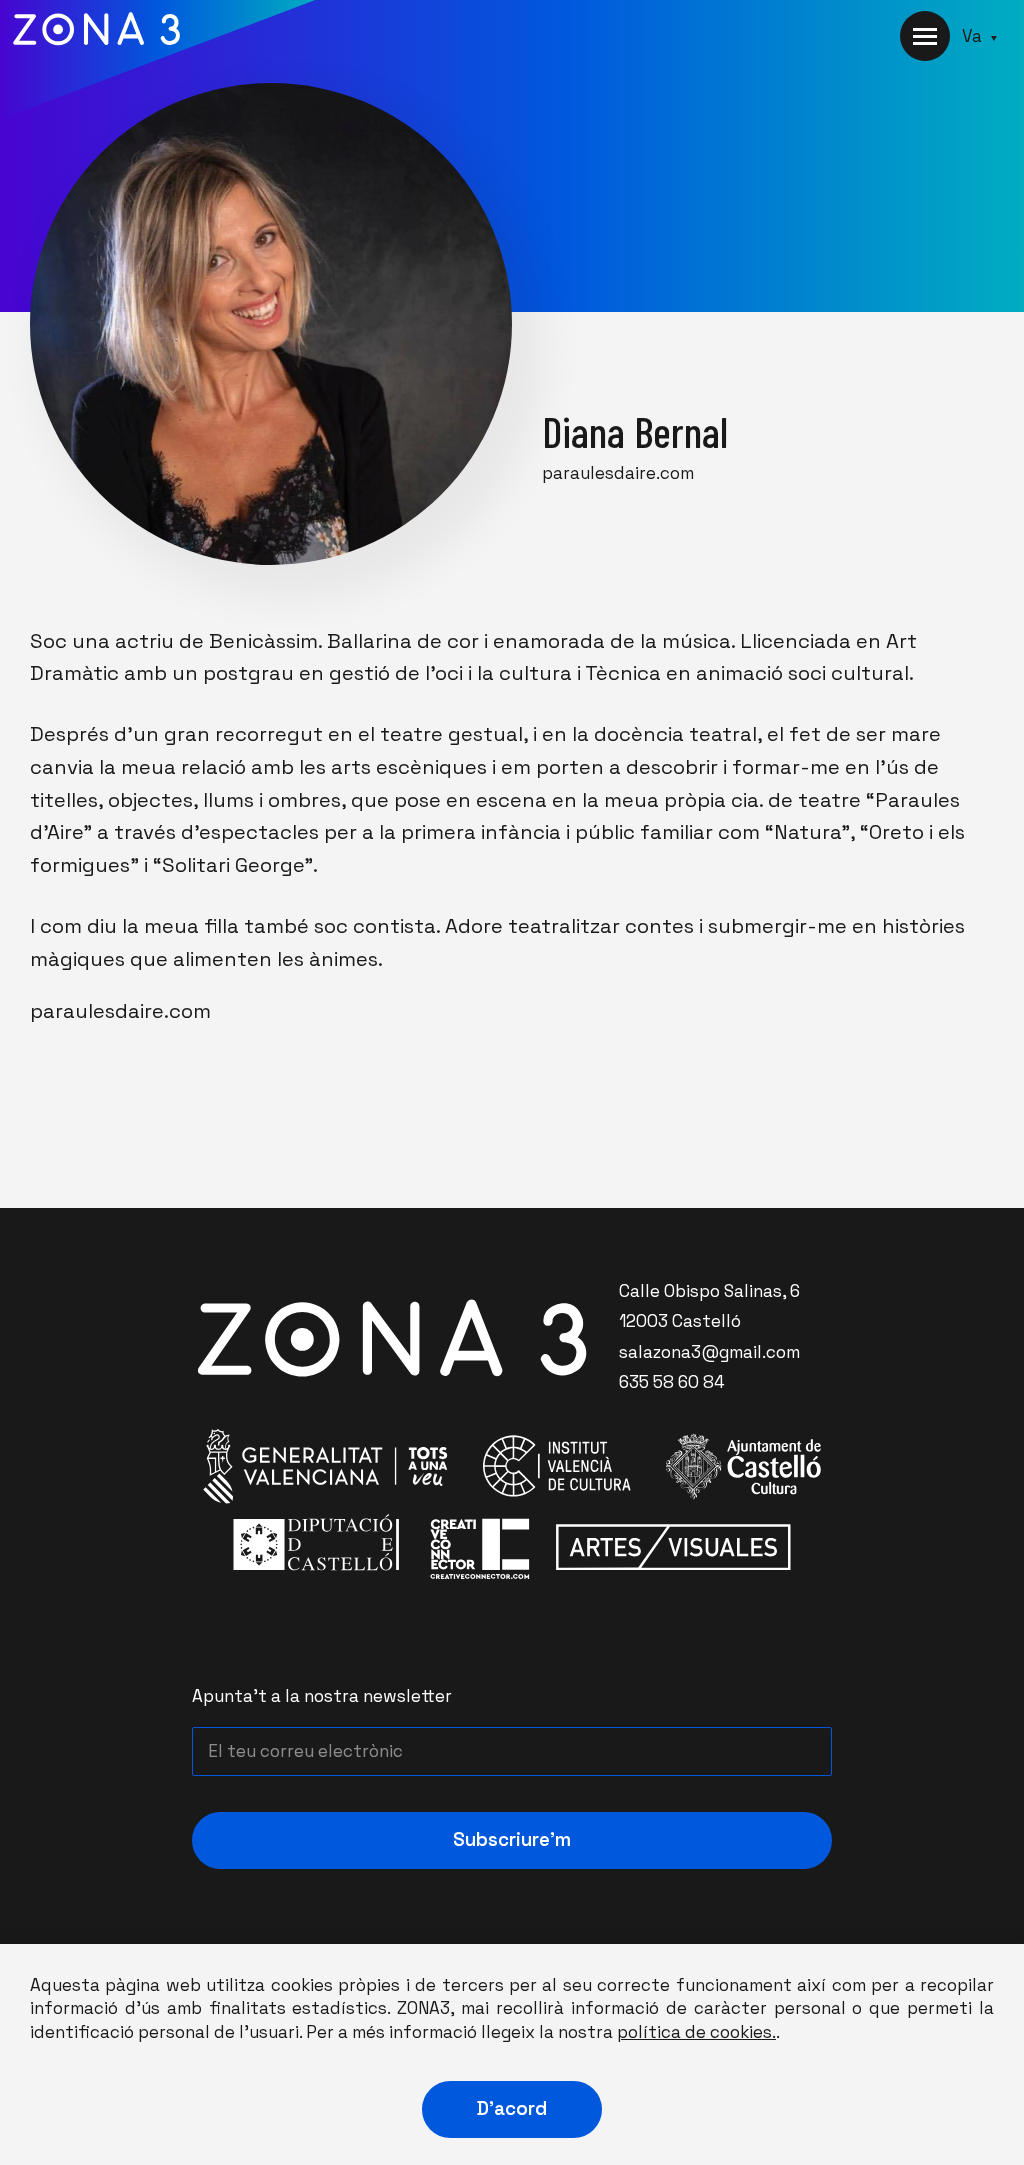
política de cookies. (696, 2032)
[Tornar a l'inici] (158, 65)
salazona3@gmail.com (709, 1352)
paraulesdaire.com (618, 473)
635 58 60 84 (672, 1382)
